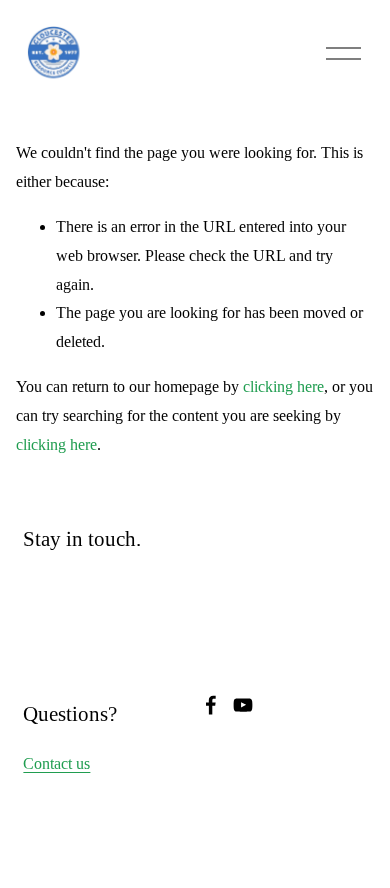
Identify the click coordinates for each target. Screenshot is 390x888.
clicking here (283, 386)
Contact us (56, 763)
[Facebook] (211, 705)
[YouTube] (243, 705)
